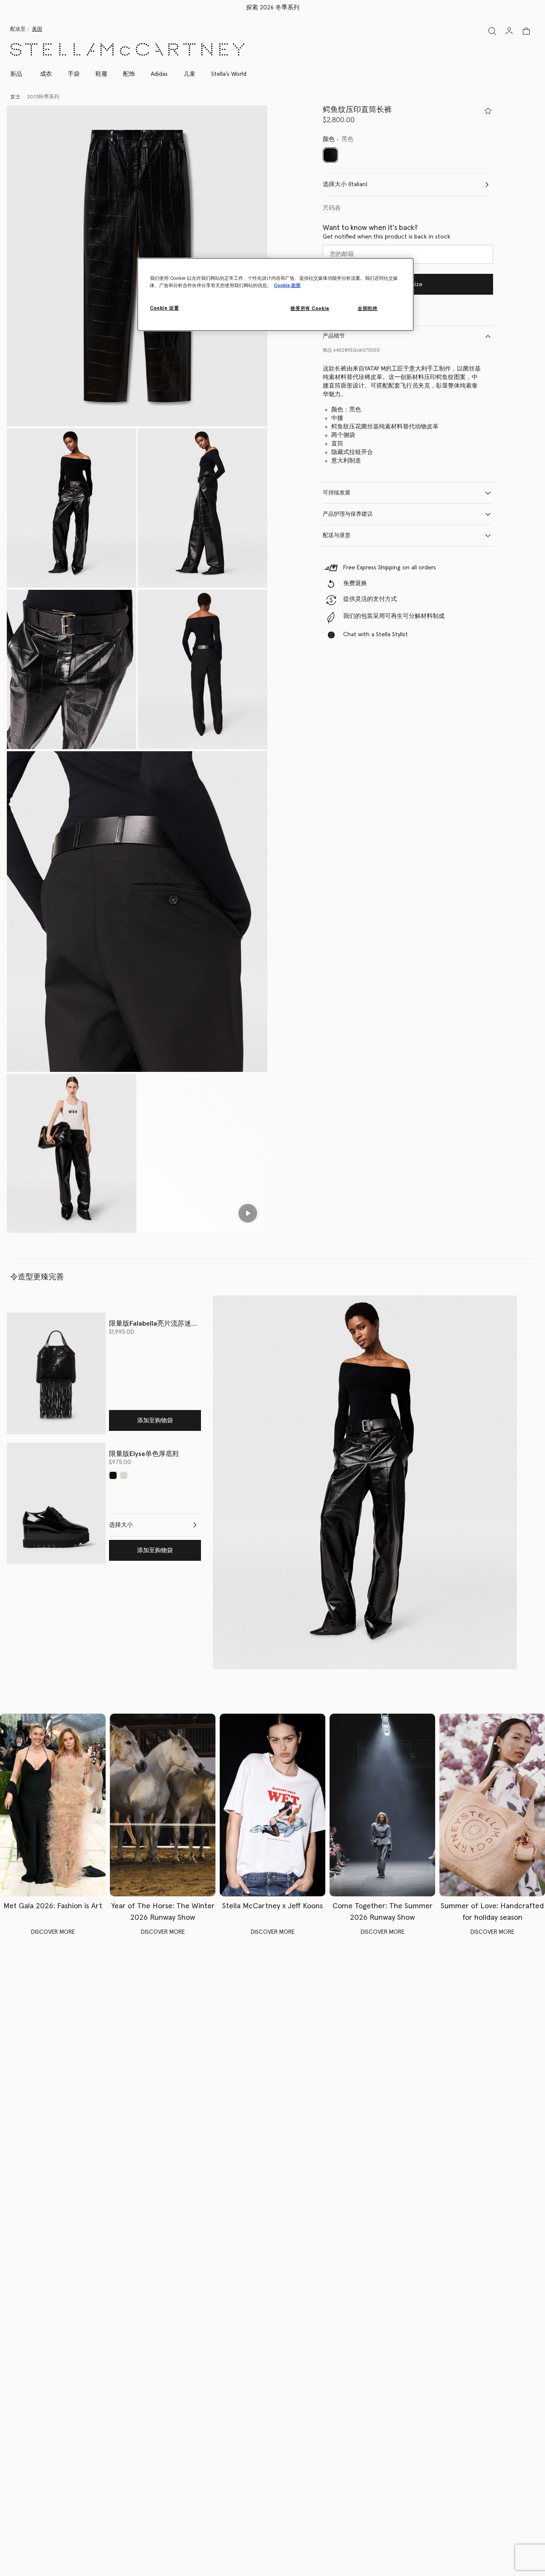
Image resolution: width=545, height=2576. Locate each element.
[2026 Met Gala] (53, 1805)
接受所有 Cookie (310, 309)
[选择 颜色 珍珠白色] (124, 1475)
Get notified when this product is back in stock (387, 237)
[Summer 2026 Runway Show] (382, 1805)
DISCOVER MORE (53, 1932)
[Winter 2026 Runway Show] (163, 1805)
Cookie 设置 (164, 308)
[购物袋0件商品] (526, 31)
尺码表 (332, 208)
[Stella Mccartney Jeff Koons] (272, 1805)
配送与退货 (337, 536)
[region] (275, 294)
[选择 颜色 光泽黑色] (113, 1475)
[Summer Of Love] (492, 1805)
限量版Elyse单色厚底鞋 (144, 1454)
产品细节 (334, 336)
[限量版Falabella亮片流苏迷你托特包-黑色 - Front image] (56, 1373)
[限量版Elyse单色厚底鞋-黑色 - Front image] (56, 1503)
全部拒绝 (367, 309)
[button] (72, 508)
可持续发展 (337, 493)
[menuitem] (21, 74)
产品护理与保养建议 (348, 514)
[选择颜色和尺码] (488, 111)
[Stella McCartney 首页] (127, 49)
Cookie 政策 (287, 286)
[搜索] (492, 31)
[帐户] (509, 31)
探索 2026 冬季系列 (273, 8)
